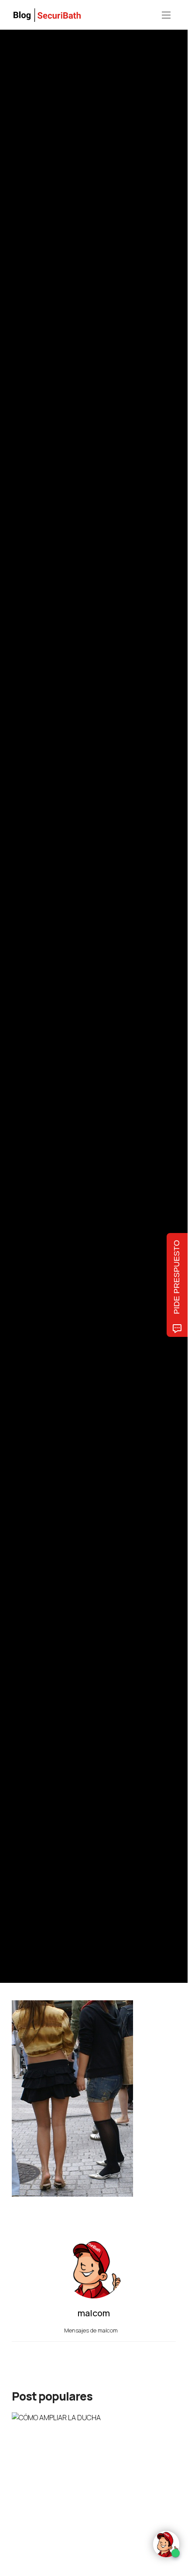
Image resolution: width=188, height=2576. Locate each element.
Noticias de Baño (31, 956)
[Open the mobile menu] (166, 15)
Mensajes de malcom (92, 2330)
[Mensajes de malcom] (21, 1030)
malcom (52, 1030)
